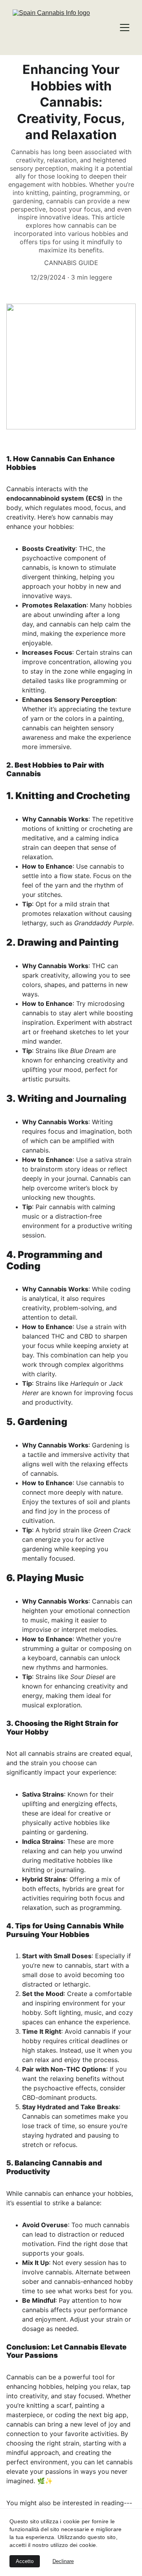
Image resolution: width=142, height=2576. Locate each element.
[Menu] (125, 28)
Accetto (25, 2561)
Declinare (63, 2561)
